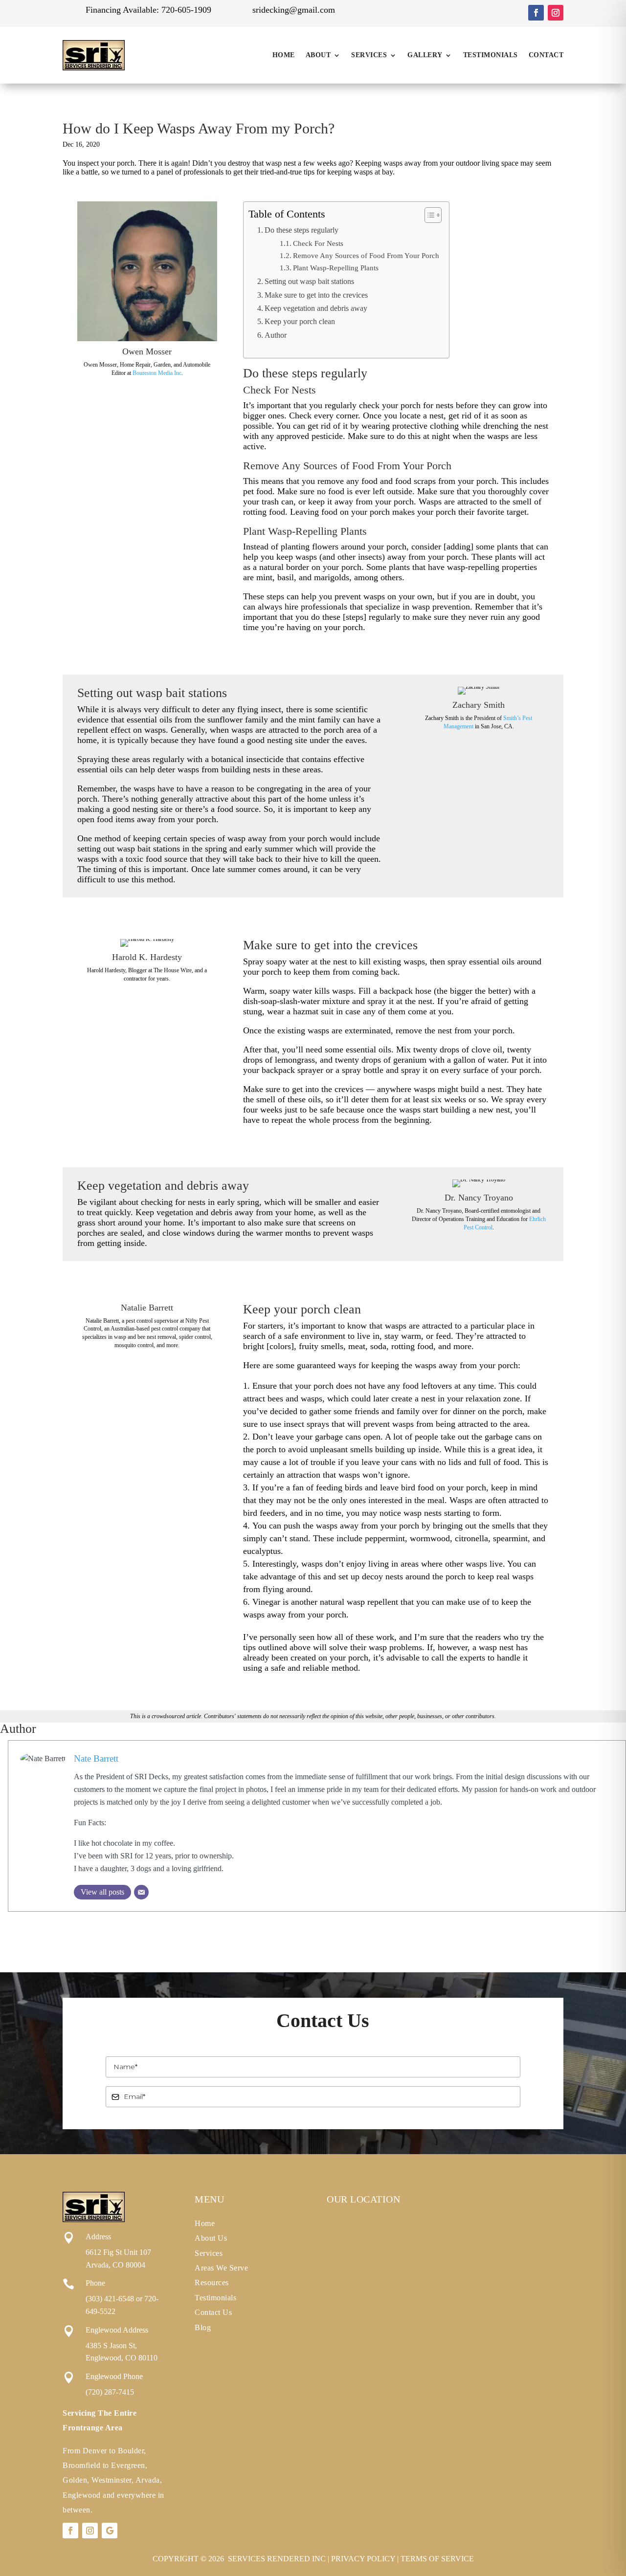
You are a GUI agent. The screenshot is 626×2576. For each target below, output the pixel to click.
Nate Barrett (96, 1758)
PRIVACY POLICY (363, 2559)
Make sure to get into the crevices (316, 295)
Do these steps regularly (302, 230)
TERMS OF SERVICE (437, 2559)
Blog (203, 2327)
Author (276, 335)
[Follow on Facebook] (536, 13)
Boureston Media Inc (157, 373)
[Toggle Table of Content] (428, 215)
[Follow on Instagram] (556, 13)
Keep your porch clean (300, 322)
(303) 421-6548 (110, 2299)
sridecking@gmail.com (294, 10)
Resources (212, 2282)
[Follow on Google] (110, 2531)
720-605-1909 (186, 10)
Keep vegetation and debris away (316, 308)
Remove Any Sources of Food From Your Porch (366, 256)
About (318, 55)
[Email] (141, 1892)
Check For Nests (318, 243)
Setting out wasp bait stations (309, 282)
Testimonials (491, 55)
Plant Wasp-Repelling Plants (336, 268)
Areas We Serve (221, 2268)
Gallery (425, 55)
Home (284, 55)
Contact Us (213, 2312)
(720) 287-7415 (110, 2392)
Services (369, 55)
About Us (211, 2238)
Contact (546, 55)
